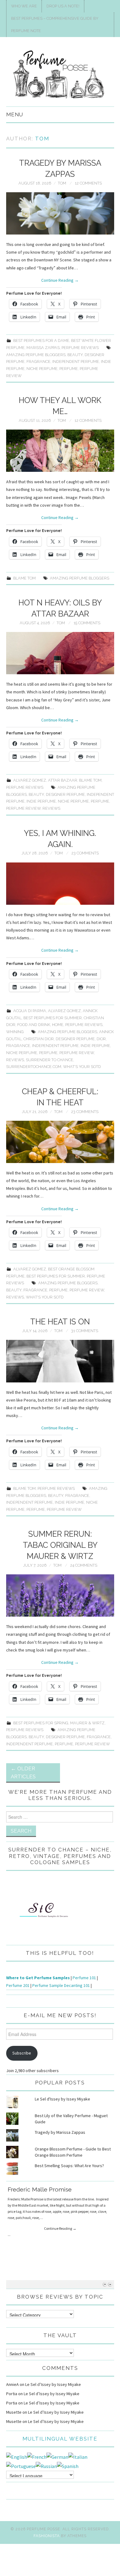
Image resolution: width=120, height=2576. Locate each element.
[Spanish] (68, 2466)
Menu (15, 114)
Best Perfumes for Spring (41, 1723)
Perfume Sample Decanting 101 (61, 1985)
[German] (57, 2456)
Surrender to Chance (50, 1060)
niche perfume (42, 369)
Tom (42, 139)
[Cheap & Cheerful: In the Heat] (60, 1142)
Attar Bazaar (63, 780)
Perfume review (23, 808)
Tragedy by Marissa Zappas (60, 2132)
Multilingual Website (60, 2439)
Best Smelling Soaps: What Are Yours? (69, 2166)
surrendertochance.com (34, 1067)
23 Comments (85, 853)
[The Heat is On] (60, 1361)
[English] (17, 2456)
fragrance (38, 361)
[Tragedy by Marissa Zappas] (60, 213)
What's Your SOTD (82, 1067)
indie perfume (41, 801)
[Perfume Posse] (60, 74)
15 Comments (87, 623)
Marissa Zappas (43, 348)
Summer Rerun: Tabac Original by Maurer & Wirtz (60, 1545)
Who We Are (24, 6)
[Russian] (46, 2466)
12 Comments (88, 183)
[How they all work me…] (60, 451)
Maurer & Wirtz (87, 1723)
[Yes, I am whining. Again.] (60, 884)
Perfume (69, 369)
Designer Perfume (65, 794)
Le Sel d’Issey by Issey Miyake (53, 2384)
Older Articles (23, 1772)
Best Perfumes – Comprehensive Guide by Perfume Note (55, 25)
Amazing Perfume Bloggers (36, 355)
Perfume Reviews (80, 348)
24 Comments (84, 1565)
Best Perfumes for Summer (53, 1018)
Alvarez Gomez (30, 780)
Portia (12, 2394)
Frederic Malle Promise (40, 2189)
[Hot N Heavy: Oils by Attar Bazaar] (60, 653)
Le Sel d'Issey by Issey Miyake (62, 2099)
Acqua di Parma (30, 1011)
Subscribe (22, 2053)
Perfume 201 (18, 1985)
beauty (75, 355)
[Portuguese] (21, 2466)
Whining (15, 1032)
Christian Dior (39, 1039)
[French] (37, 2456)
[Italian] (78, 2456)
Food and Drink (34, 1025)
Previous (105, 2284)
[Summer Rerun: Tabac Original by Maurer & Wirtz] (60, 1595)
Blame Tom (24, 578)
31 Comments (85, 1331)
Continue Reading (60, 280)
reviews (51, 808)
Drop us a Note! (63, 6)
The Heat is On (60, 1322)
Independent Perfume (76, 361)
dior (101, 1039)
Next (110, 2284)
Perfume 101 (84, 1978)
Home (58, 1025)
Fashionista (47, 2536)
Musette (14, 2412)
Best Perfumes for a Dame (41, 341)
